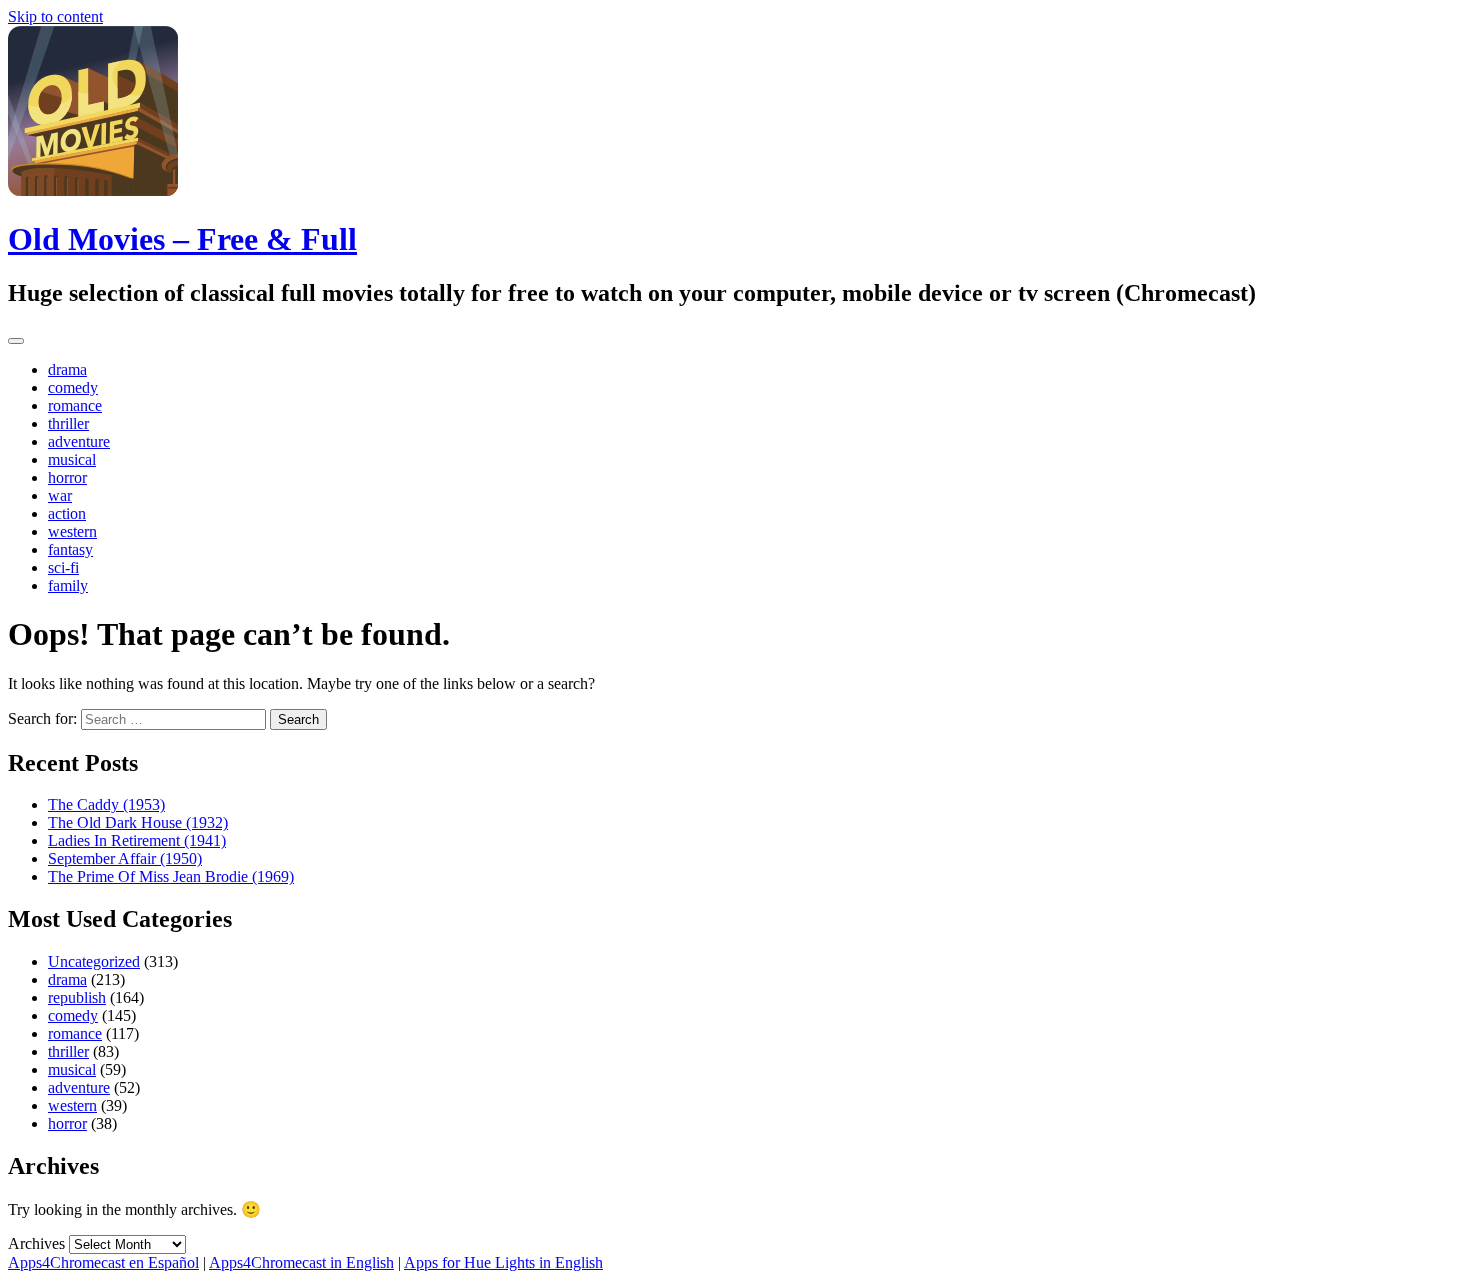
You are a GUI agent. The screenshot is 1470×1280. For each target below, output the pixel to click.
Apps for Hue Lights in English (503, 1262)
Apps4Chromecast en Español (103, 1262)
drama (67, 369)
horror (67, 477)
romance (75, 405)
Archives (36, 1243)
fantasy (70, 549)
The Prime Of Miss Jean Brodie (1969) (171, 876)
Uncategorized (94, 961)
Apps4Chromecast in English (301, 1262)
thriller (68, 423)
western (72, 531)
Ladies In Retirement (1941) (137, 840)
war (60, 495)
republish (77, 997)
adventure (79, 441)
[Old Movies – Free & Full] (93, 190)
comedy (73, 387)
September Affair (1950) (125, 858)
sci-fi (63, 567)
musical (72, 459)
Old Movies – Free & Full (182, 239)
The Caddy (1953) (106, 804)
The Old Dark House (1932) (138, 822)
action (67, 513)
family (68, 585)
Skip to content (55, 16)
